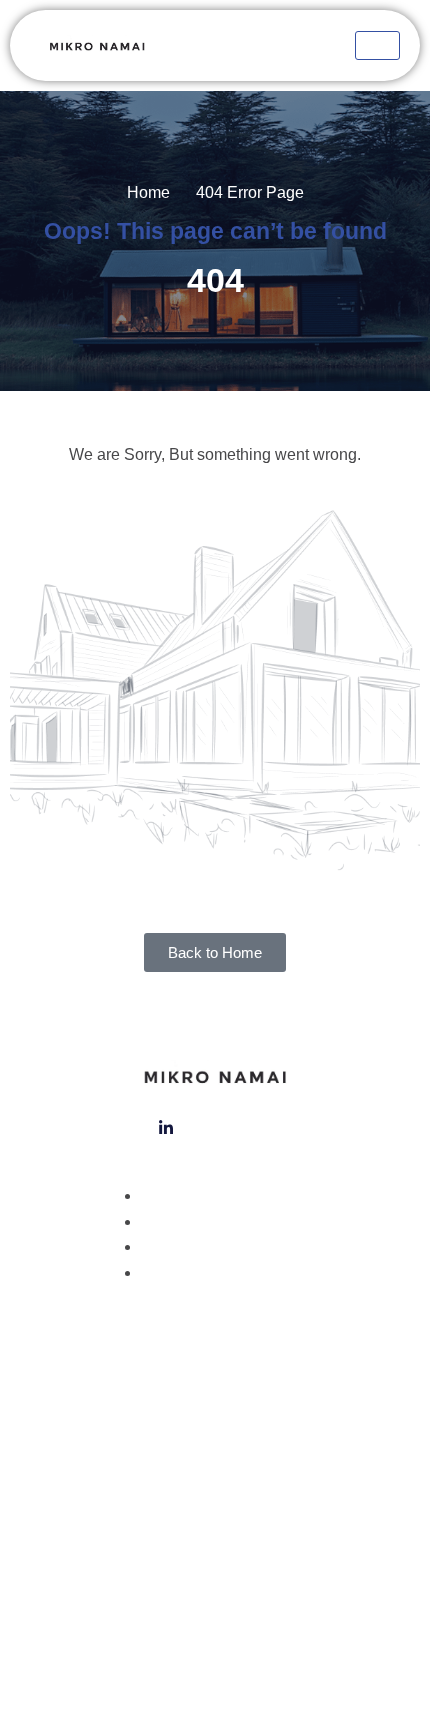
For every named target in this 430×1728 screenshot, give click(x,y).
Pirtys (161, 1272)
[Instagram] (254, 1128)
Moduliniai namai (202, 1246)
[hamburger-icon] (377, 45)
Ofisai (161, 1195)
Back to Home (215, 952)
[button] (277, 45)
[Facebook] (210, 1128)
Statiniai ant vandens (215, 1221)
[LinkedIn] (166, 1128)
